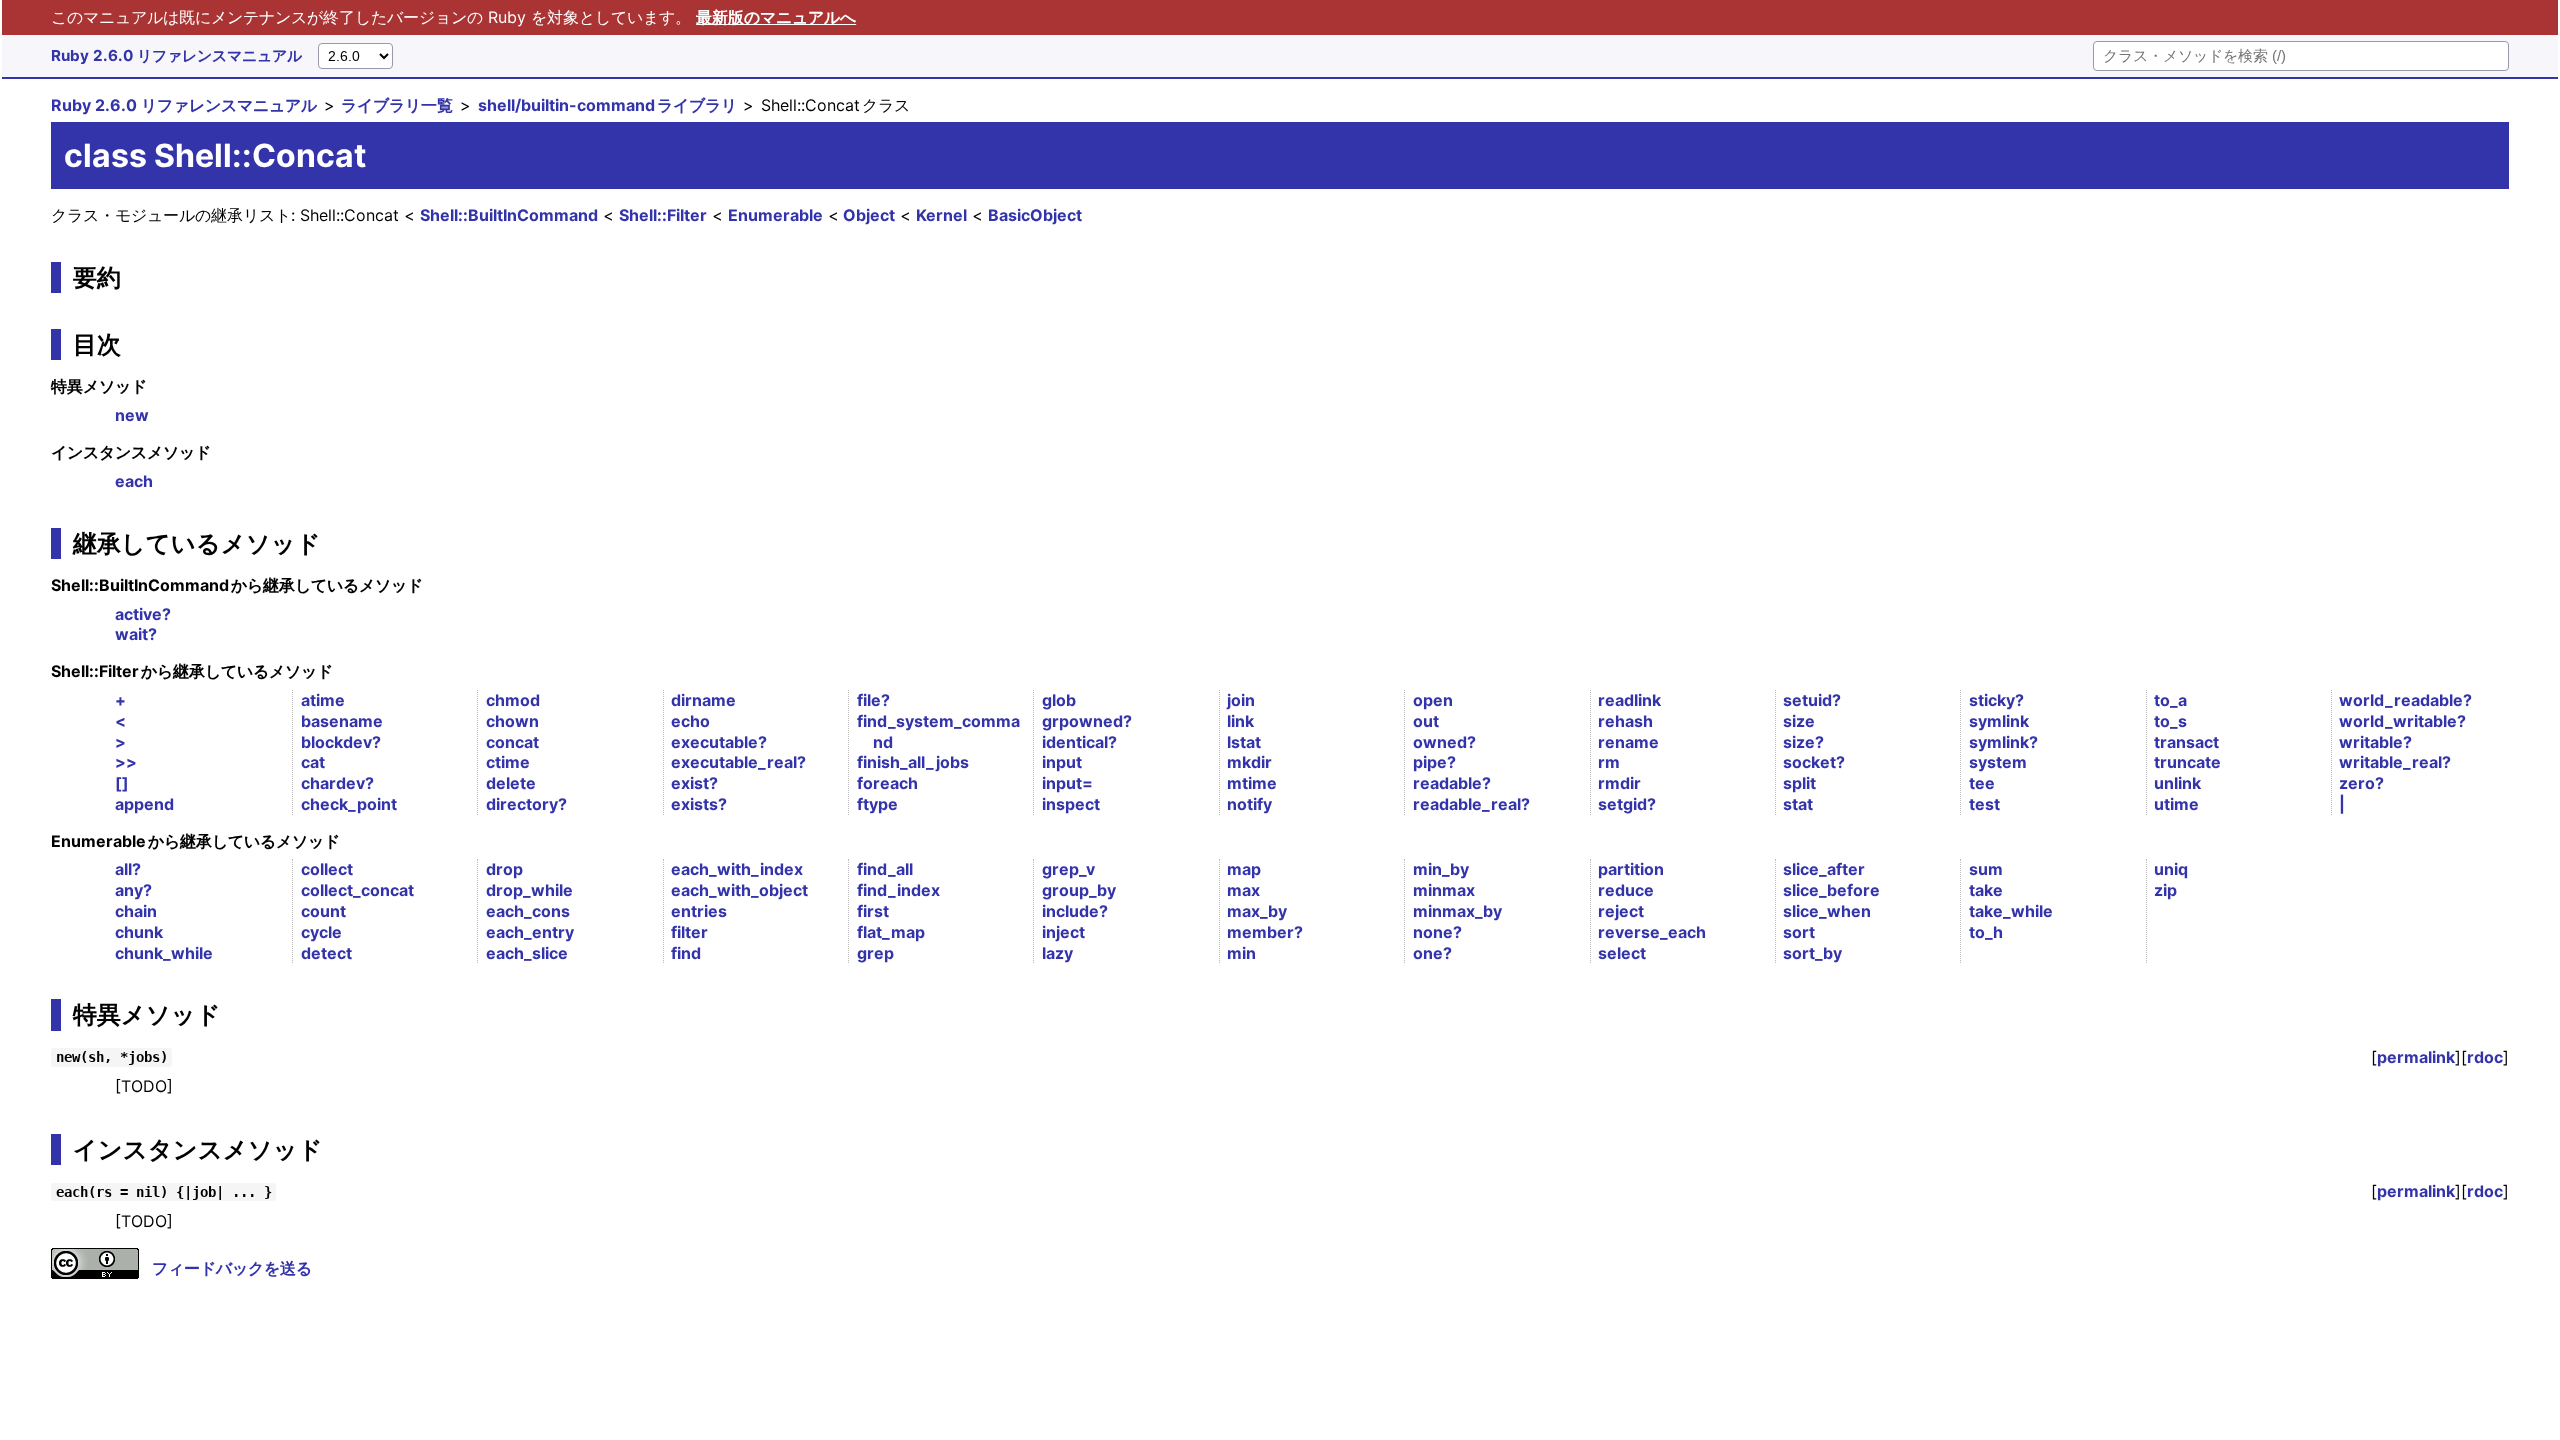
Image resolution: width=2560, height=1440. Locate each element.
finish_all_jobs (913, 762)
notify (1249, 804)
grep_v (1068, 869)
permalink (2416, 1057)
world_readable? (2405, 700)
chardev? (337, 783)
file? (873, 700)
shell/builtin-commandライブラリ (607, 105)
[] (122, 783)
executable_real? (738, 762)
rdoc (2485, 1057)
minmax (1444, 890)
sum (1986, 869)
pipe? (1434, 762)
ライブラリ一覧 (397, 105)
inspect (1071, 804)
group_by (1079, 890)
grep (875, 953)
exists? (699, 804)
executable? (719, 742)
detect (326, 953)
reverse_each (1652, 932)
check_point (349, 804)
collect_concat (357, 890)
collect (327, 869)
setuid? (1812, 700)
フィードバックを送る (232, 1268)
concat (512, 742)
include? (1075, 911)
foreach (887, 783)
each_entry (530, 932)
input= (1067, 783)
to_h (1986, 932)
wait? (136, 634)
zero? (2361, 783)
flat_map (891, 932)
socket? (1814, 762)
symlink (1999, 721)
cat (313, 762)
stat (1798, 804)
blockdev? (341, 742)
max (1243, 890)
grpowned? (1087, 721)
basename (342, 721)
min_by (1441, 869)
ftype (877, 804)
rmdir (1619, 783)
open (1433, 700)
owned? (1444, 742)
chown (512, 721)
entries (699, 911)
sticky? (1996, 700)
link (1240, 721)
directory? (526, 804)
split (1799, 783)
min (1241, 953)
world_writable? (2402, 721)
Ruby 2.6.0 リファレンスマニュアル (176, 55)
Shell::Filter (663, 215)
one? (1432, 953)
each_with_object (739, 890)
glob (1059, 700)
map (1244, 869)
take (1986, 890)
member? (1265, 932)
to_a (2170, 700)
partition (1631, 869)
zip (2165, 890)
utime (2176, 804)
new (132, 415)
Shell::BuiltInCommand (509, 215)
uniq (2171, 869)
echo (690, 721)
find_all (885, 869)
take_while (2011, 911)
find (686, 953)
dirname (703, 700)
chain (136, 911)
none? (1437, 932)
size (1799, 721)
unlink (2177, 783)
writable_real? (2395, 762)
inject (1063, 932)
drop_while (529, 890)
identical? (1079, 742)
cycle (321, 932)
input (1062, 762)
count (323, 911)
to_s (2170, 721)
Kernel (941, 215)
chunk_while (164, 953)
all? (128, 869)
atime (323, 700)
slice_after (1824, 869)
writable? (2375, 742)
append (144, 804)
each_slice (527, 953)
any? (133, 890)
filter (689, 932)
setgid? (1627, 804)
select (1622, 953)
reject (1621, 911)
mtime (1252, 783)
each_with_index (737, 869)
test (1984, 804)
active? (143, 614)
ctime (508, 762)
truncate (2187, 762)
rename (1628, 742)
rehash (1625, 721)
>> (126, 762)
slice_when (1827, 911)
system (1998, 762)
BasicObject (1035, 215)
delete (511, 783)
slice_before (1831, 890)
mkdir (1249, 762)
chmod (513, 700)
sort (1799, 932)
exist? (694, 783)
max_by (1257, 911)
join (1241, 700)
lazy (1057, 953)
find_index (898, 890)
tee (1982, 783)
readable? (1452, 783)
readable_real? (1471, 804)
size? (1803, 742)
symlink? (2003, 742)
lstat (1244, 742)
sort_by (1812, 953)
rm (1609, 762)
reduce (1626, 890)
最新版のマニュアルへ (776, 17)
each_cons (528, 911)
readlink (1629, 700)
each (134, 481)
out (1426, 721)
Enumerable (775, 215)
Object (869, 215)
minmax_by (1457, 911)
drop (504, 869)
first (873, 911)
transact (2186, 742)
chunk (139, 932)
